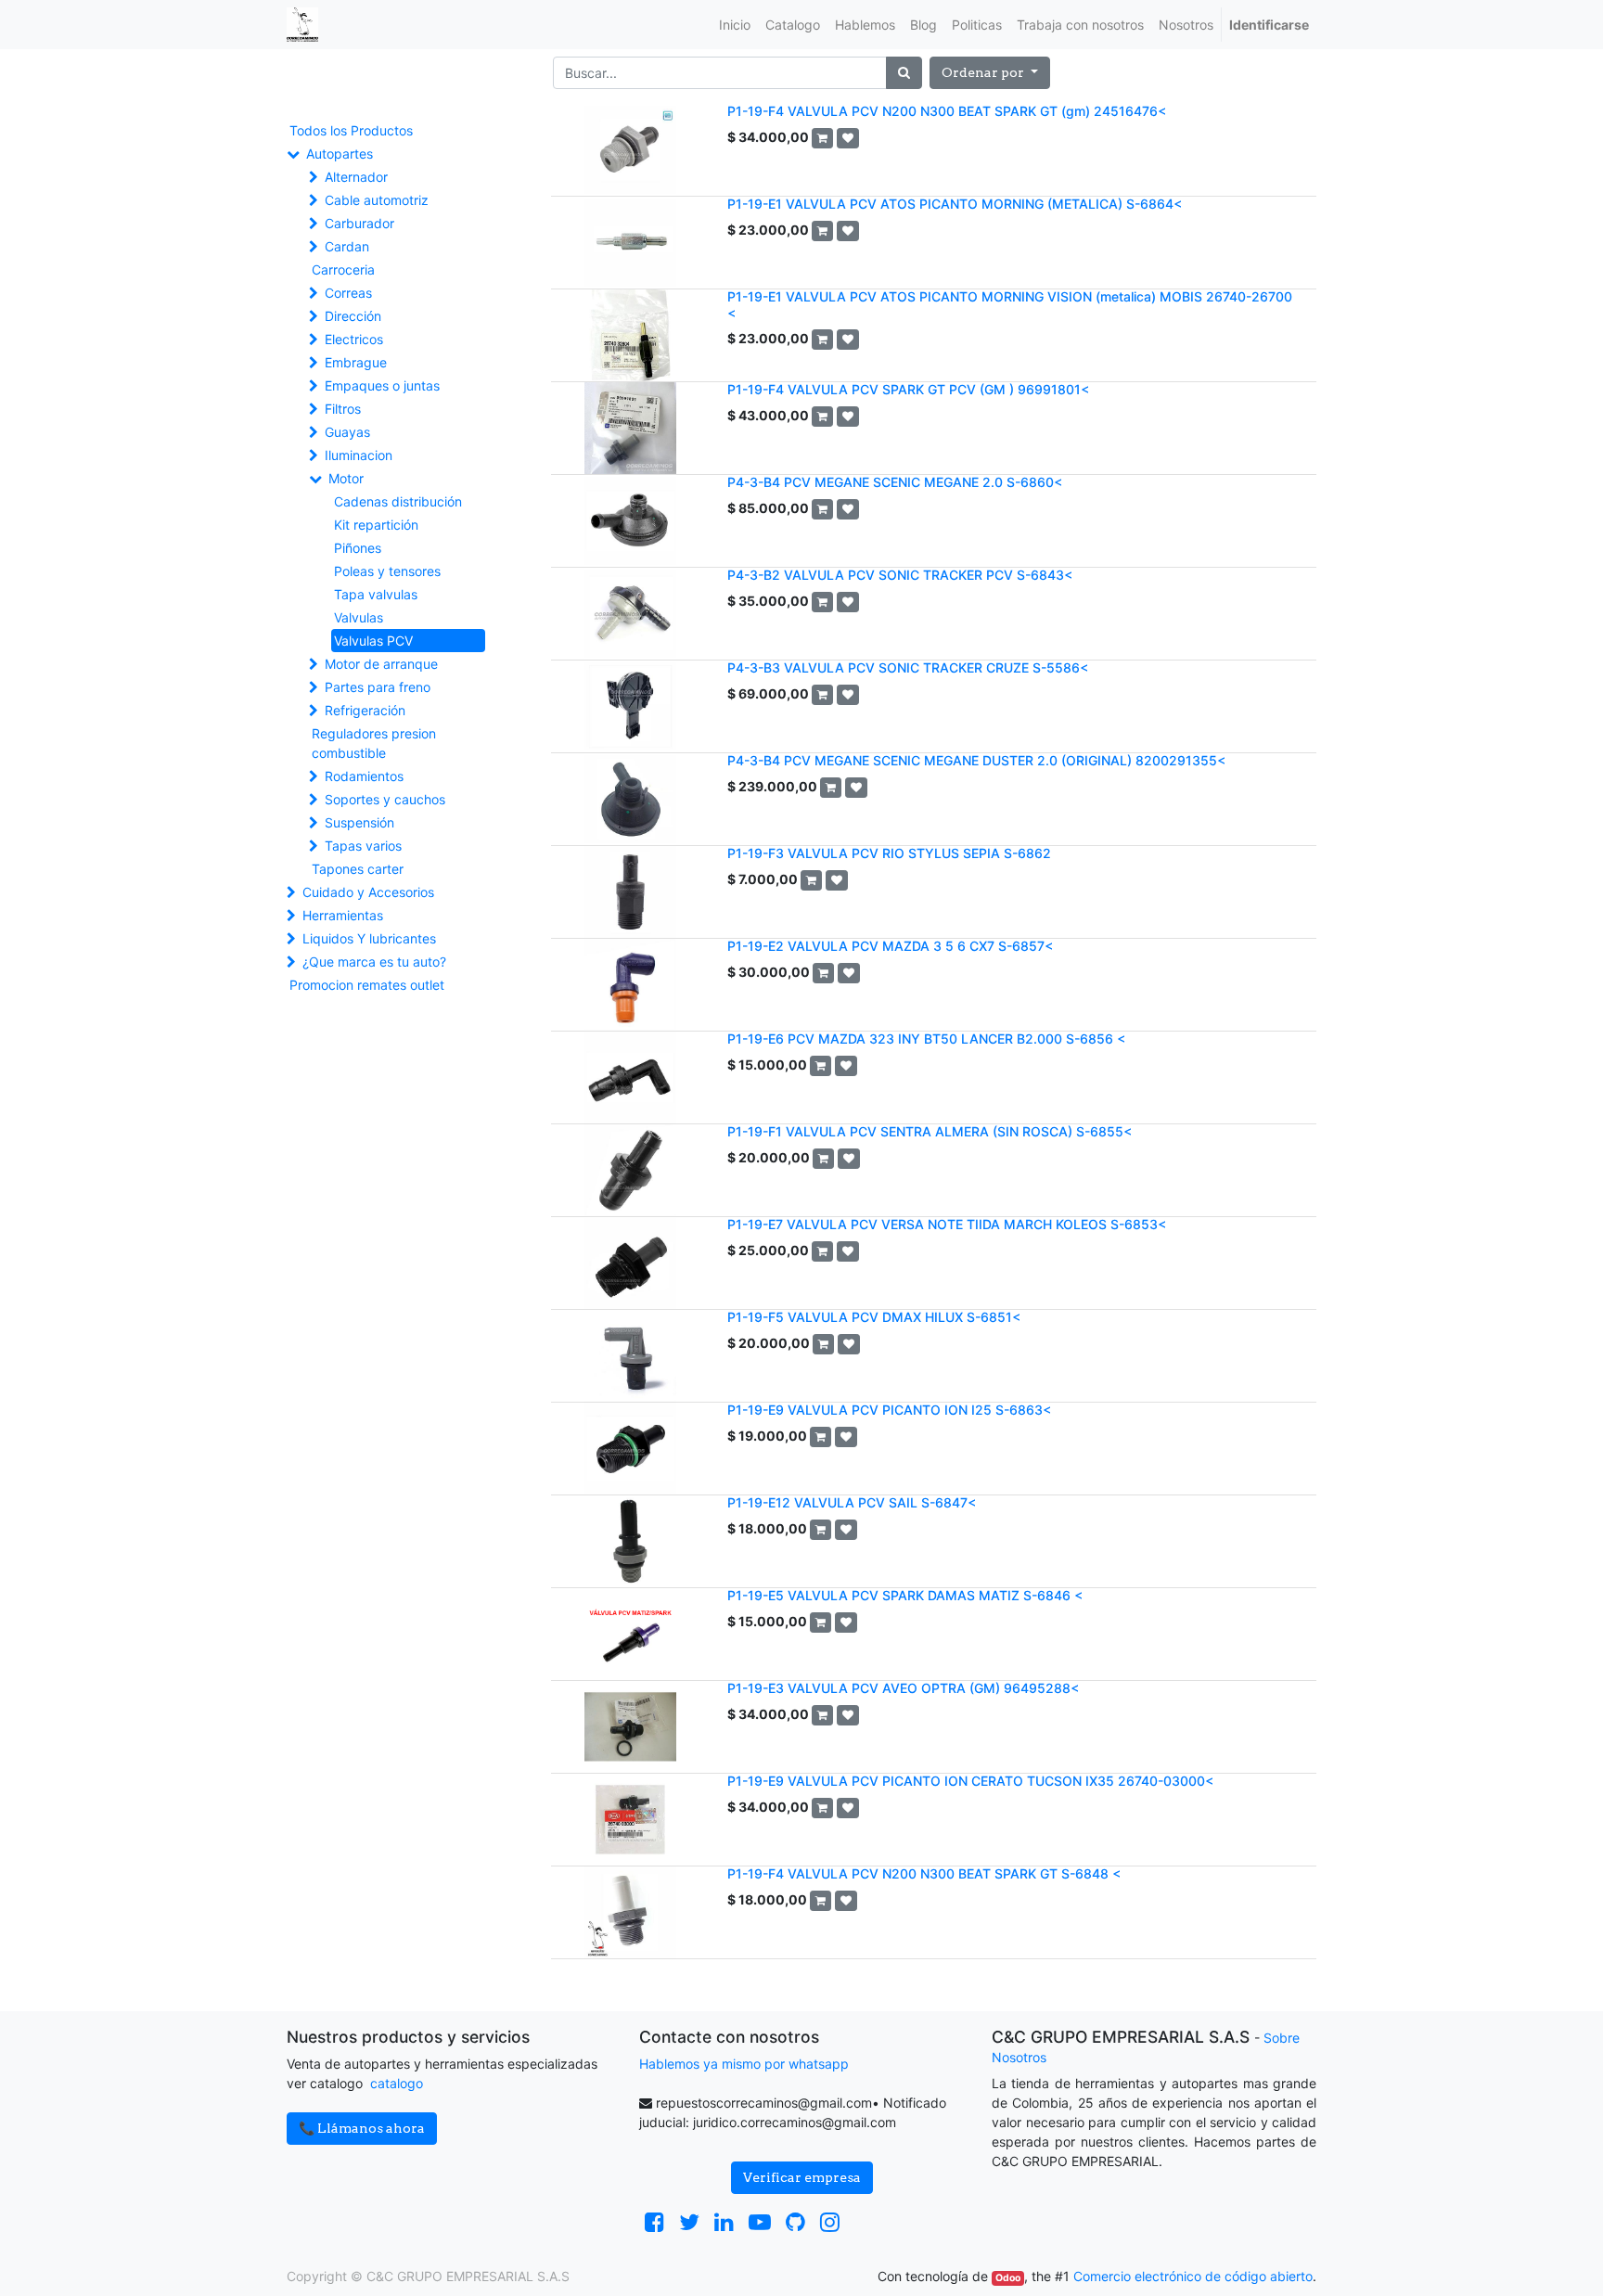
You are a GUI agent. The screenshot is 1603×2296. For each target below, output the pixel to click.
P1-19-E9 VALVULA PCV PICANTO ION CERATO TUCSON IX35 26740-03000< (970, 1781)
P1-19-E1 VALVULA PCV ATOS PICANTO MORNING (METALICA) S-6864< (955, 204)
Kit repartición (376, 525)
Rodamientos (364, 776)
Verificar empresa (802, 2177)
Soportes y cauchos (385, 799)
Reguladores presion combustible (374, 743)
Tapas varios (363, 846)
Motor (346, 478)
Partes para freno (378, 687)
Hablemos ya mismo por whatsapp (744, 2064)
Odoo (1008, 2278)
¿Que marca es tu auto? (374, 962)
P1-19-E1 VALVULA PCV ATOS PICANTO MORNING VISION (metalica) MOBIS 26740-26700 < (1010, 304)
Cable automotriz (377, 200)
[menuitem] (735, 25)
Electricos (354, 339)
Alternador (356, 177)
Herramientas (343, 915)
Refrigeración (365, 710)
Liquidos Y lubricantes (369, 938)
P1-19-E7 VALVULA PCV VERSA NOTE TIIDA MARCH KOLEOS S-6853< (947, 1224)
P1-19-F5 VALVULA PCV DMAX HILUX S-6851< (874, 1317)
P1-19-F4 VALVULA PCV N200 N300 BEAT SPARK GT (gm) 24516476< (947, 111)
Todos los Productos (351, 130)
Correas (348, 293)
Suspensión (359, 822)
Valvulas (359, 617)
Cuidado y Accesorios (368, 892)
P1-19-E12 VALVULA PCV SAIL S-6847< (852, 1502)
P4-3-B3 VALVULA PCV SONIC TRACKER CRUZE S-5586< (908, 667)
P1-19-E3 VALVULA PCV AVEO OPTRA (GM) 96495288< (903, 1688)
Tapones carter (358, 869)
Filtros (343, 409)
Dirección (353, 316)
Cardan (347, 246)
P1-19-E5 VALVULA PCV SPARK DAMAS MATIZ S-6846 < (905, 1595)
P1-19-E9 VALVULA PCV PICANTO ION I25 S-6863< (889, 1410)
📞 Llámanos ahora (362, 2128)
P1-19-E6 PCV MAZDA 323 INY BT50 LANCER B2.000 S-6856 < (926, 1039)
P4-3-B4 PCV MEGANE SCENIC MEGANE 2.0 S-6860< (895, 482)
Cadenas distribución (398, 501)
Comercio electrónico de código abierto (1193, 2276)
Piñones (358, 548)
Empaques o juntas (382, 385)
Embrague (356, 362)
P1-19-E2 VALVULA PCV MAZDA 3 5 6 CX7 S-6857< (890, 946)
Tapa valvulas (376, 594)
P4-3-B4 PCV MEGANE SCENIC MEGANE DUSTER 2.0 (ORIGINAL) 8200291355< (976, 760)
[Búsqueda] (904, 73)
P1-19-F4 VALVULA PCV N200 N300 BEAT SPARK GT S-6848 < (924, 1873)
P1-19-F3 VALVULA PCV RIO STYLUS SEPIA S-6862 (889, 853)
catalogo (397, 2083)
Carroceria (343, 269)
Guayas (347, 432)
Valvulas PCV (373, 641)
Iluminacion (359, 455)
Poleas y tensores (387, 571)
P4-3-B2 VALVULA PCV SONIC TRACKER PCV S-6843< (900, 575)
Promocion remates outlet (367, 985)
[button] (990, 73)
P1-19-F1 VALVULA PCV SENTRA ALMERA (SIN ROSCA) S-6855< (930, 1131)
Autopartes (340, 154)
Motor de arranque (381, 664)
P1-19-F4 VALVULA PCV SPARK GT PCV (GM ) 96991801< (908, 389)
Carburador (359, 223)
